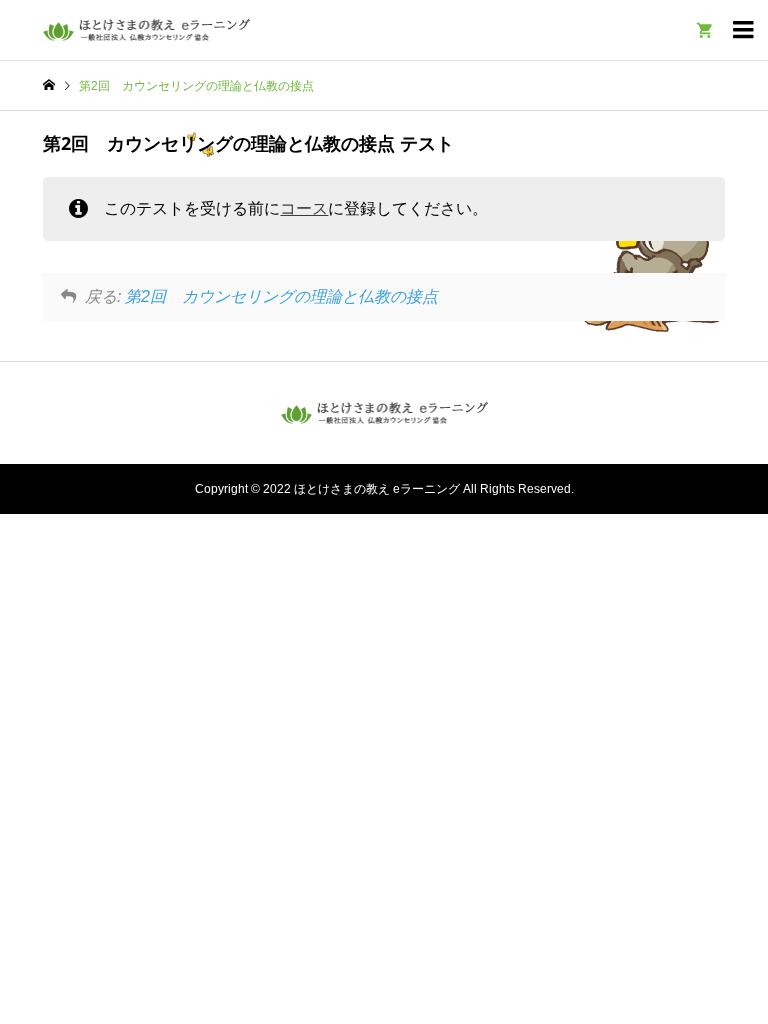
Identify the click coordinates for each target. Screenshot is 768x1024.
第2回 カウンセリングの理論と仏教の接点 (281, 296)
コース (304, 208)
